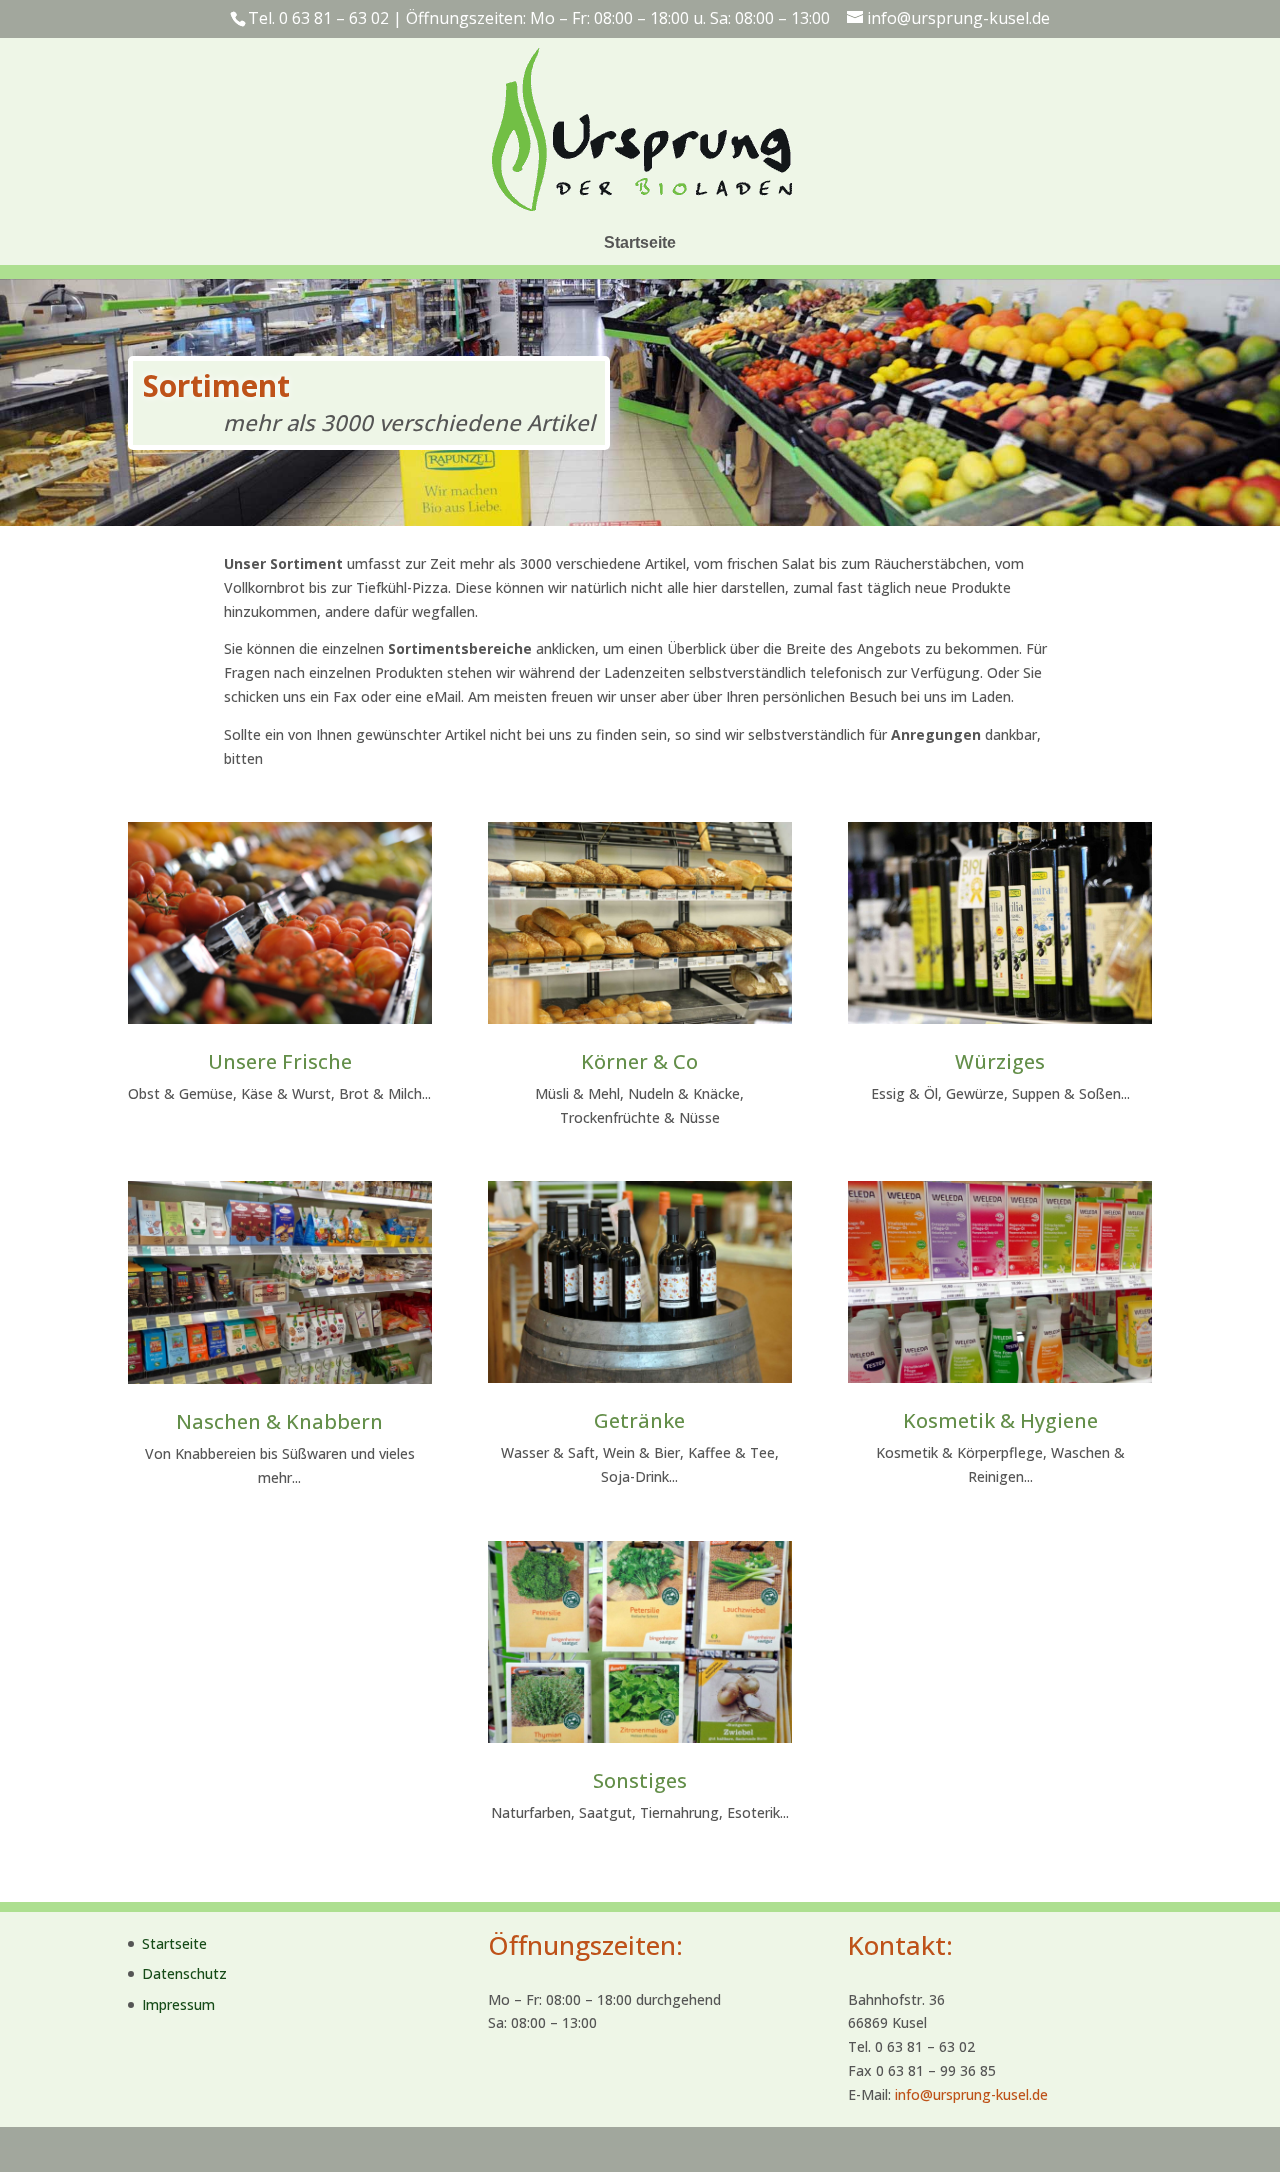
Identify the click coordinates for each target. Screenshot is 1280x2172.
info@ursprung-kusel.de (971, 2094)
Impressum (178, 2004)
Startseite (640, 242)
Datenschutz (184, 1973)
